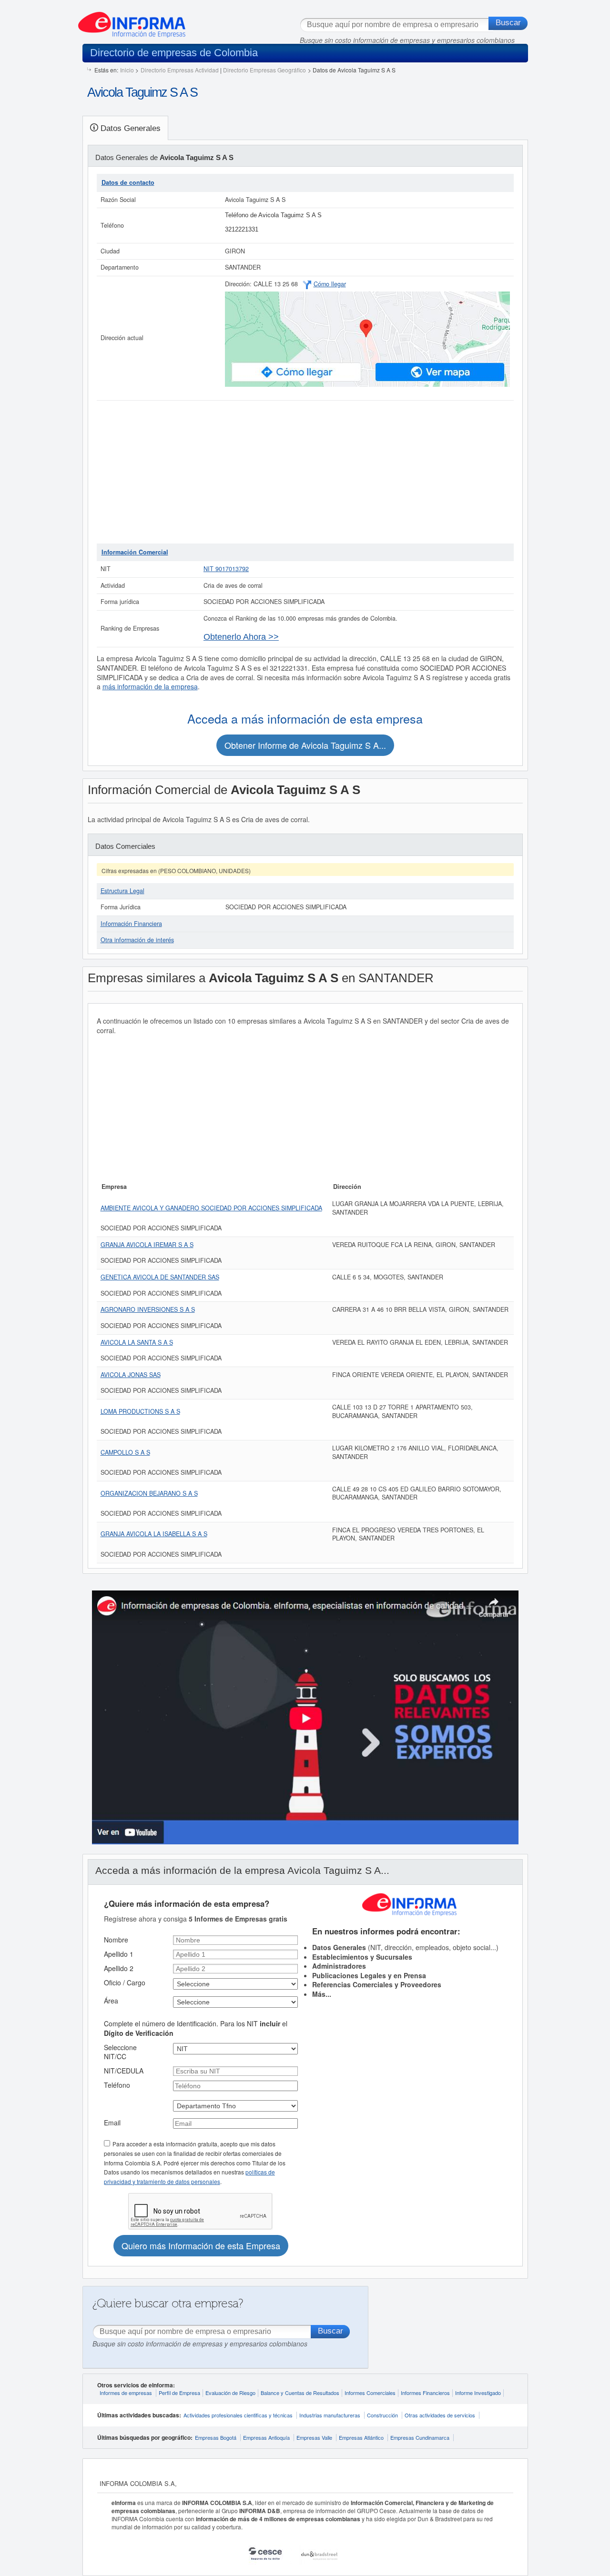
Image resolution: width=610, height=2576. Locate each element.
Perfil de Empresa (179, 2393)
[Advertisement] (305, 472)
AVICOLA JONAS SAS (131, 1375)
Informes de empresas (126, 2393)
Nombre (116, 1940)
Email (112, 2123)
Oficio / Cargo (125, 1982)
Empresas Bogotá (216, 2437)
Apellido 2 (119, 1968)
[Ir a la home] (132, 21)
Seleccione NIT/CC (120, 2052)
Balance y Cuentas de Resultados (300, 2393)
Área (111, 2001)
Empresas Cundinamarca (420, 2437)
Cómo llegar (330, 284)
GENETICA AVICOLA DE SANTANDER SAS (160, 1277)
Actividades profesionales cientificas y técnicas (238, 2415)
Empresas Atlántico (361, 2437)
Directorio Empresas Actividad (180, 70)
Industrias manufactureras (330, 2415)
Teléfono (117, 2085)
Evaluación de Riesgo (230, 2393)
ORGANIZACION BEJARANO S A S (149, 1493)
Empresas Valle (314, 2437)
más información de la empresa (150, 686)
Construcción (382, 2415)
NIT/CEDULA (124, 2071)
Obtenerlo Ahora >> (241, 637)
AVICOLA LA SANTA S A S (137, 1342)
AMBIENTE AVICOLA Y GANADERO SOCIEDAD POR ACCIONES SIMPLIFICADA (211, 1208)
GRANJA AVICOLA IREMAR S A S (147, 1245)
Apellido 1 (119, 1954)
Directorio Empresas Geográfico (264, 70)
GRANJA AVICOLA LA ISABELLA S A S (154, 1534)
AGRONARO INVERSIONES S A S (148, 1309)
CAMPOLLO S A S (125, 1452)
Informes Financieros (425, 2393)
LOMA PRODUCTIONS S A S (140, 1411)
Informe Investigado (478, 2393)
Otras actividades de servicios (440, 2415)
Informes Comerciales (370, 2393)
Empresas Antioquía (266, 2437)
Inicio (127, 70)
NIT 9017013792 (226, 569)
